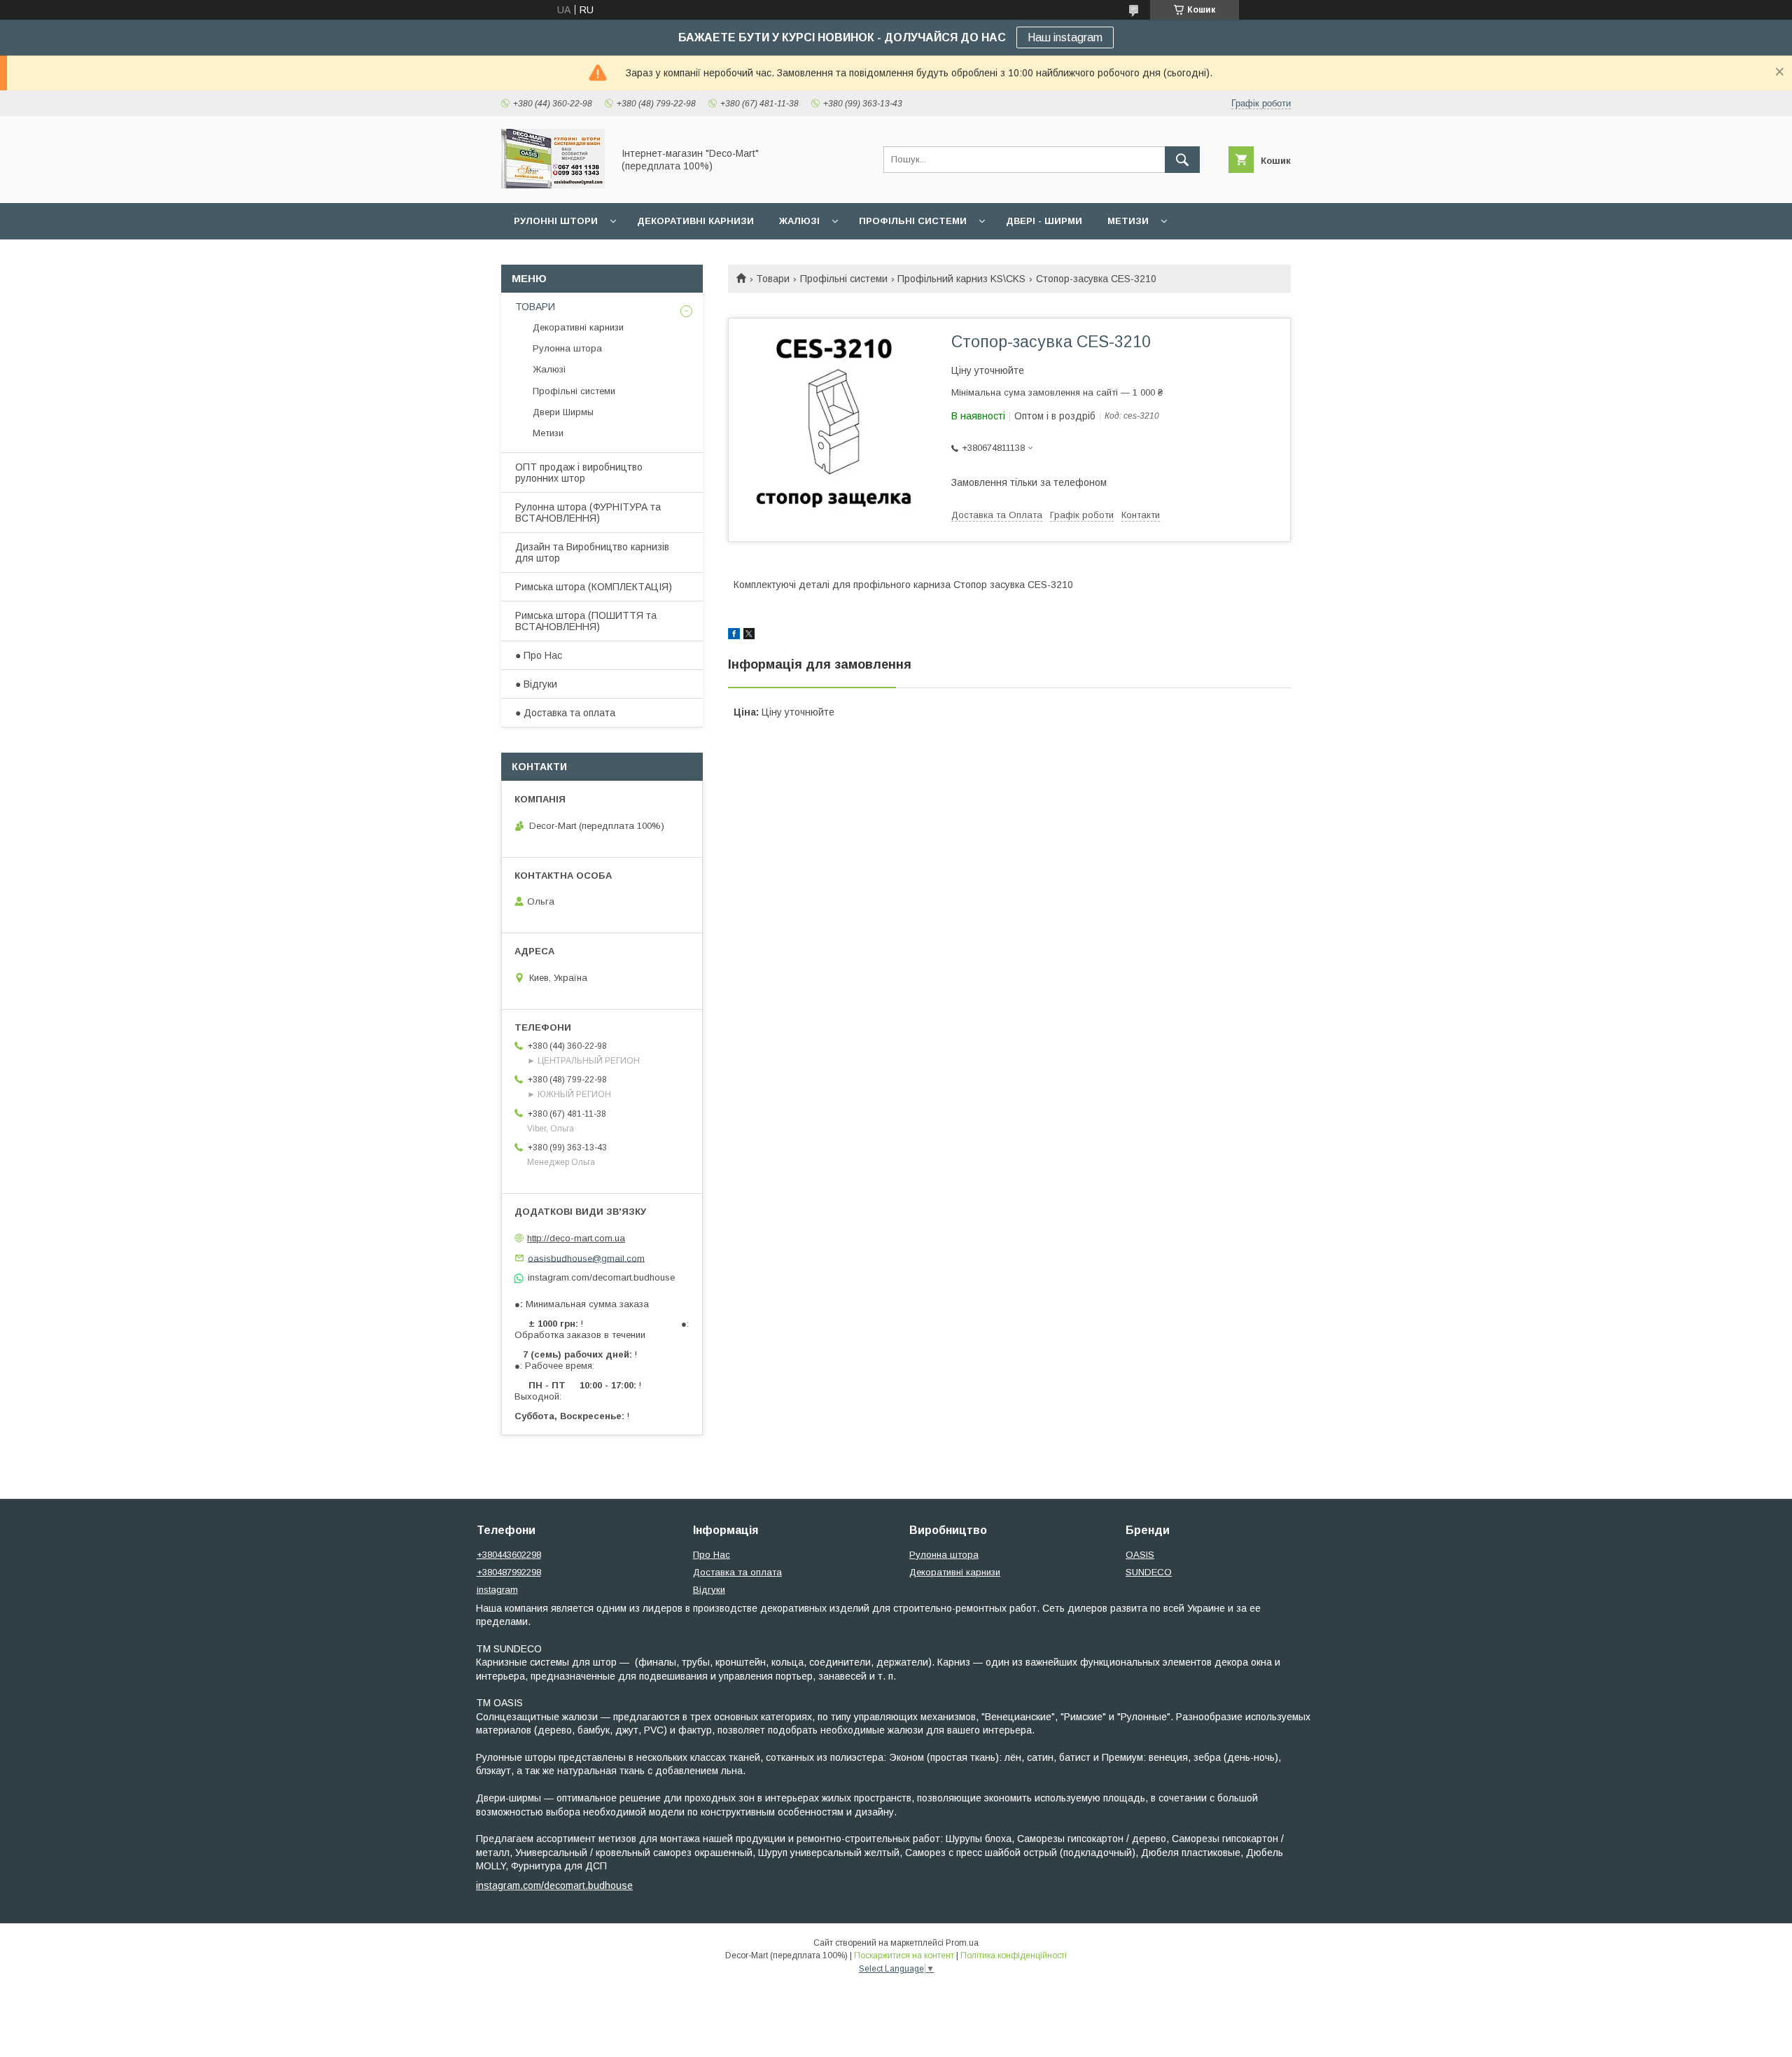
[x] (749, 636)
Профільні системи (913, 221)
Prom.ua (962, 1943)
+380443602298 (509, 1555)
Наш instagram (1065, 37)
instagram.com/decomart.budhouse (554, 1885)
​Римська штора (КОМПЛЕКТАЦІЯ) (594, 587)
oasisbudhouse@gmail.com (586, 1258)
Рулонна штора (567, 348)
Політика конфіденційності (1014, 1955)
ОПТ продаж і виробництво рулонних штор (579, 473)
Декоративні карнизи (695, 221)
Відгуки (709, 1590)
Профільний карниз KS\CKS (961, 279)
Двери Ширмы (563, 412)
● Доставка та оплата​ (565, 713)
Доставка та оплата (737, 1572)
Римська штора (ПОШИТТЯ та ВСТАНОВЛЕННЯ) (586, 621)
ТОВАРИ (535, 307)
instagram (497, 1590)
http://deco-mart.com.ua (576, 1238)
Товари (773, 279)
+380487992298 (509, 1572)
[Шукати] (1182, 160)
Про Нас (712, 1555)
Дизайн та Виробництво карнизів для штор (592, 552)
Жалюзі (799, 221)
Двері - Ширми (1044, 221)
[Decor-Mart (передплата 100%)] (553, 185)
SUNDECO (1149, 1572)
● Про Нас (539, 655)
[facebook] (734, 636)
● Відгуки (536, 684)
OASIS (1140, 1555)
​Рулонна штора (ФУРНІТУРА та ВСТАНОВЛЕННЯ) (588, 512)
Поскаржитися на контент (904, 1955)
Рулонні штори (556, 221)
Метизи (1128, 221)
